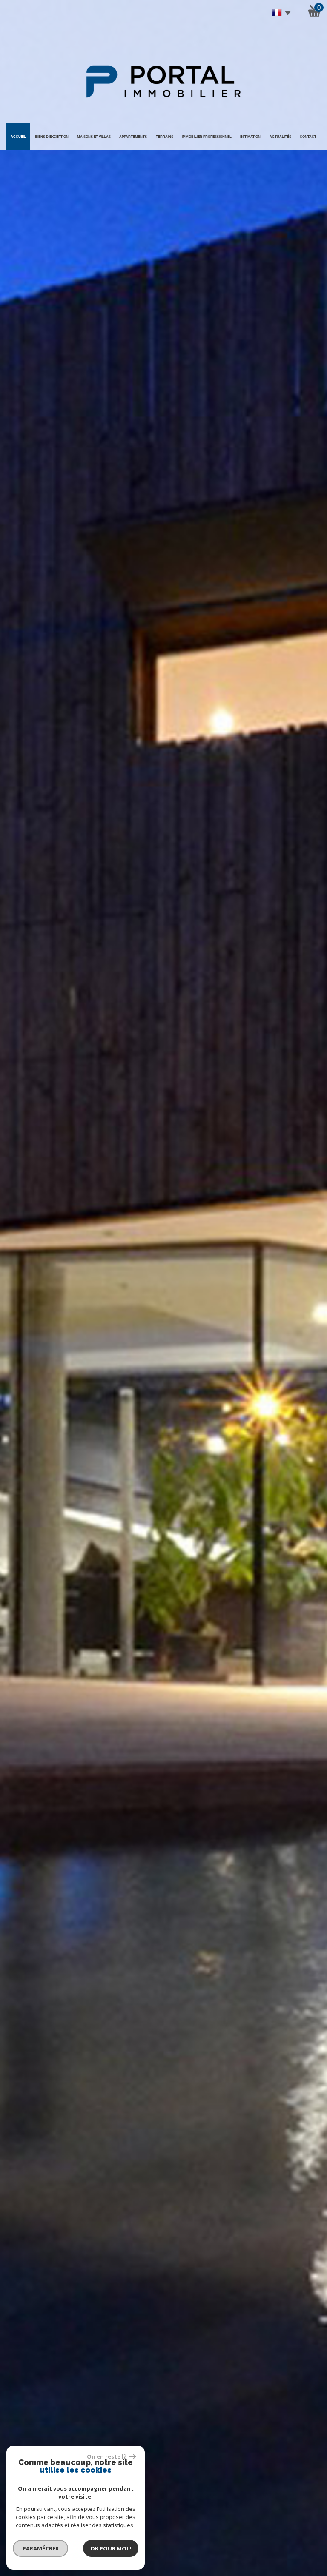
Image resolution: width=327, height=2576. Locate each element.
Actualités (280, 137)
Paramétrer (41, 2548)
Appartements (133, 137)
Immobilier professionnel (207, 137)
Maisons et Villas (94, 137)
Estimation (250, 137)
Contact (308, 137)
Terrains (165, 137)
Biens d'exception (52, 137)
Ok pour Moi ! (111, 2548)
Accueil (18, 137)
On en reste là (107, 2456)
